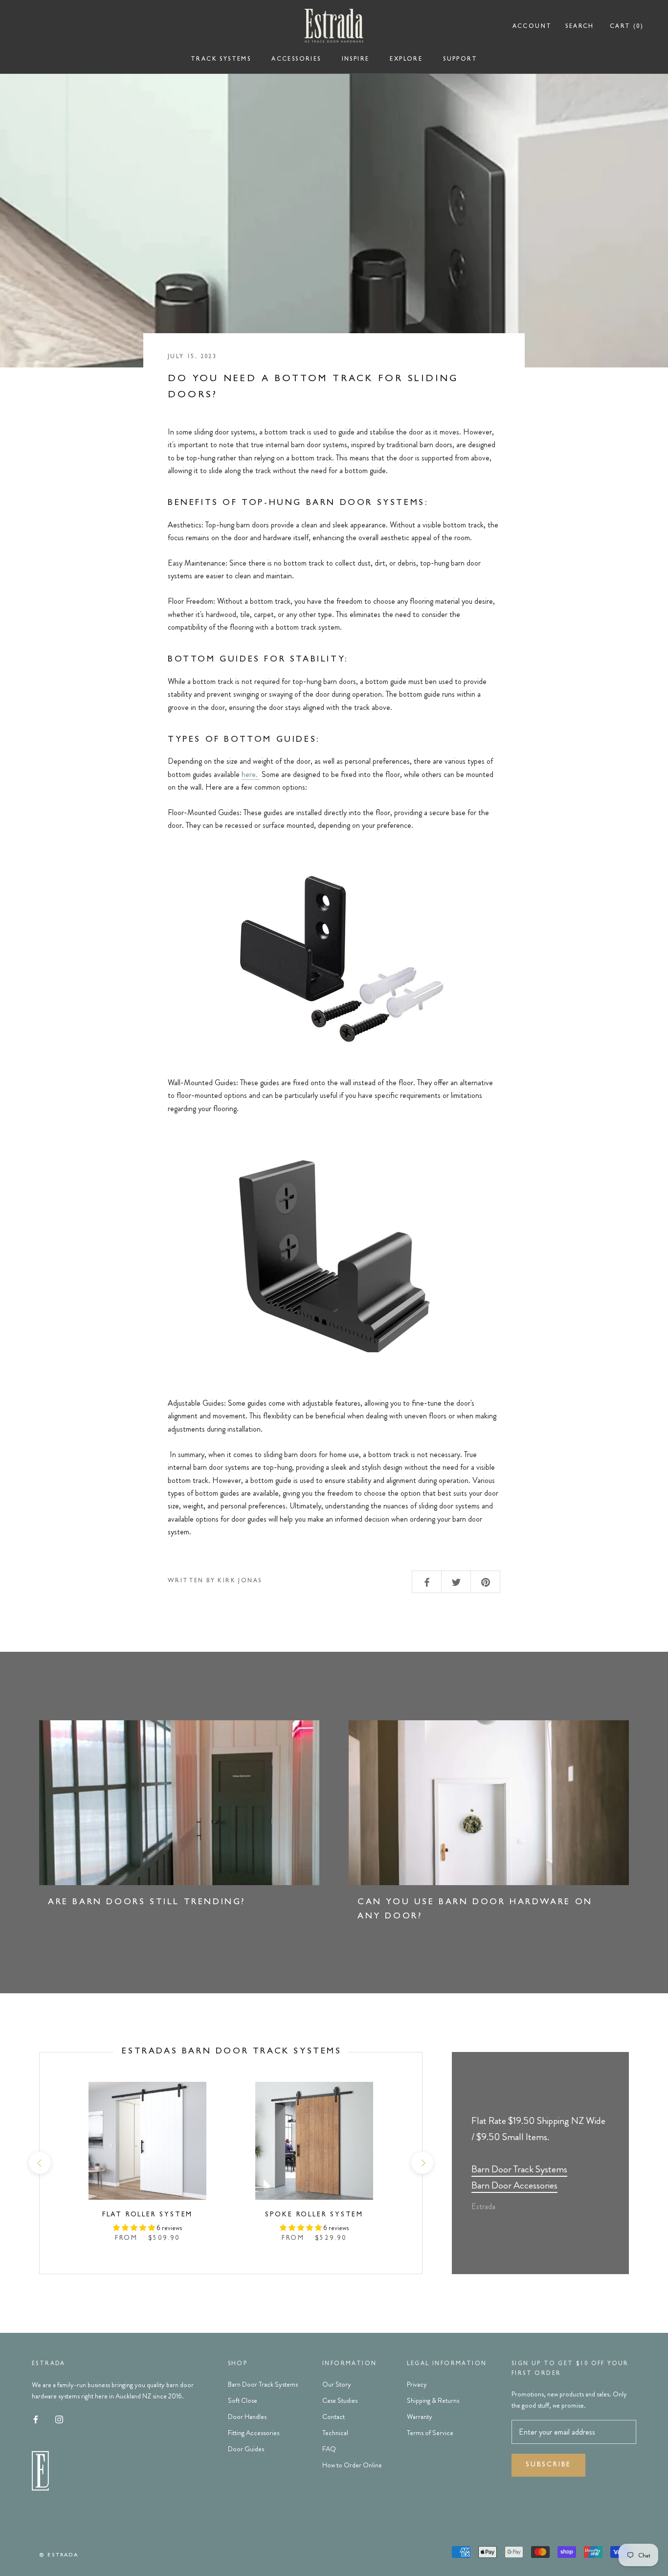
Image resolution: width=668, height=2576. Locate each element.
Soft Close (243, 2400)
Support (460, 60)
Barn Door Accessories (514, 2185)
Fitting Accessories (254, 2433)
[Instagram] (59, 2418)
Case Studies (340, 2400)
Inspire (356, 60)
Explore (406, 60)
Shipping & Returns (433, 2400)
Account (532, 27)
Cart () (627, 27)
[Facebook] (36, 2418)
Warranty (420, 2416)
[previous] (39, 2163)
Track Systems (221, 60)
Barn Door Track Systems (519, 2169)
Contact (334, 2416)
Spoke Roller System (314, 2215)
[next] (422, 2163)
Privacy (417, 2384)
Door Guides (246, 2449)
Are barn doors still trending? (147, 1903)
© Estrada (59, 2555)
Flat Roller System (147, 2215)
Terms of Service (430, 2433)
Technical (335, 2433)
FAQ (329, 2449)
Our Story (337, 2384)
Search (579, 27)
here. (251, 774)
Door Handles (247, 2416)
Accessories (296, 60)
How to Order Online (352, 2465)
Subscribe (548, 2465)
